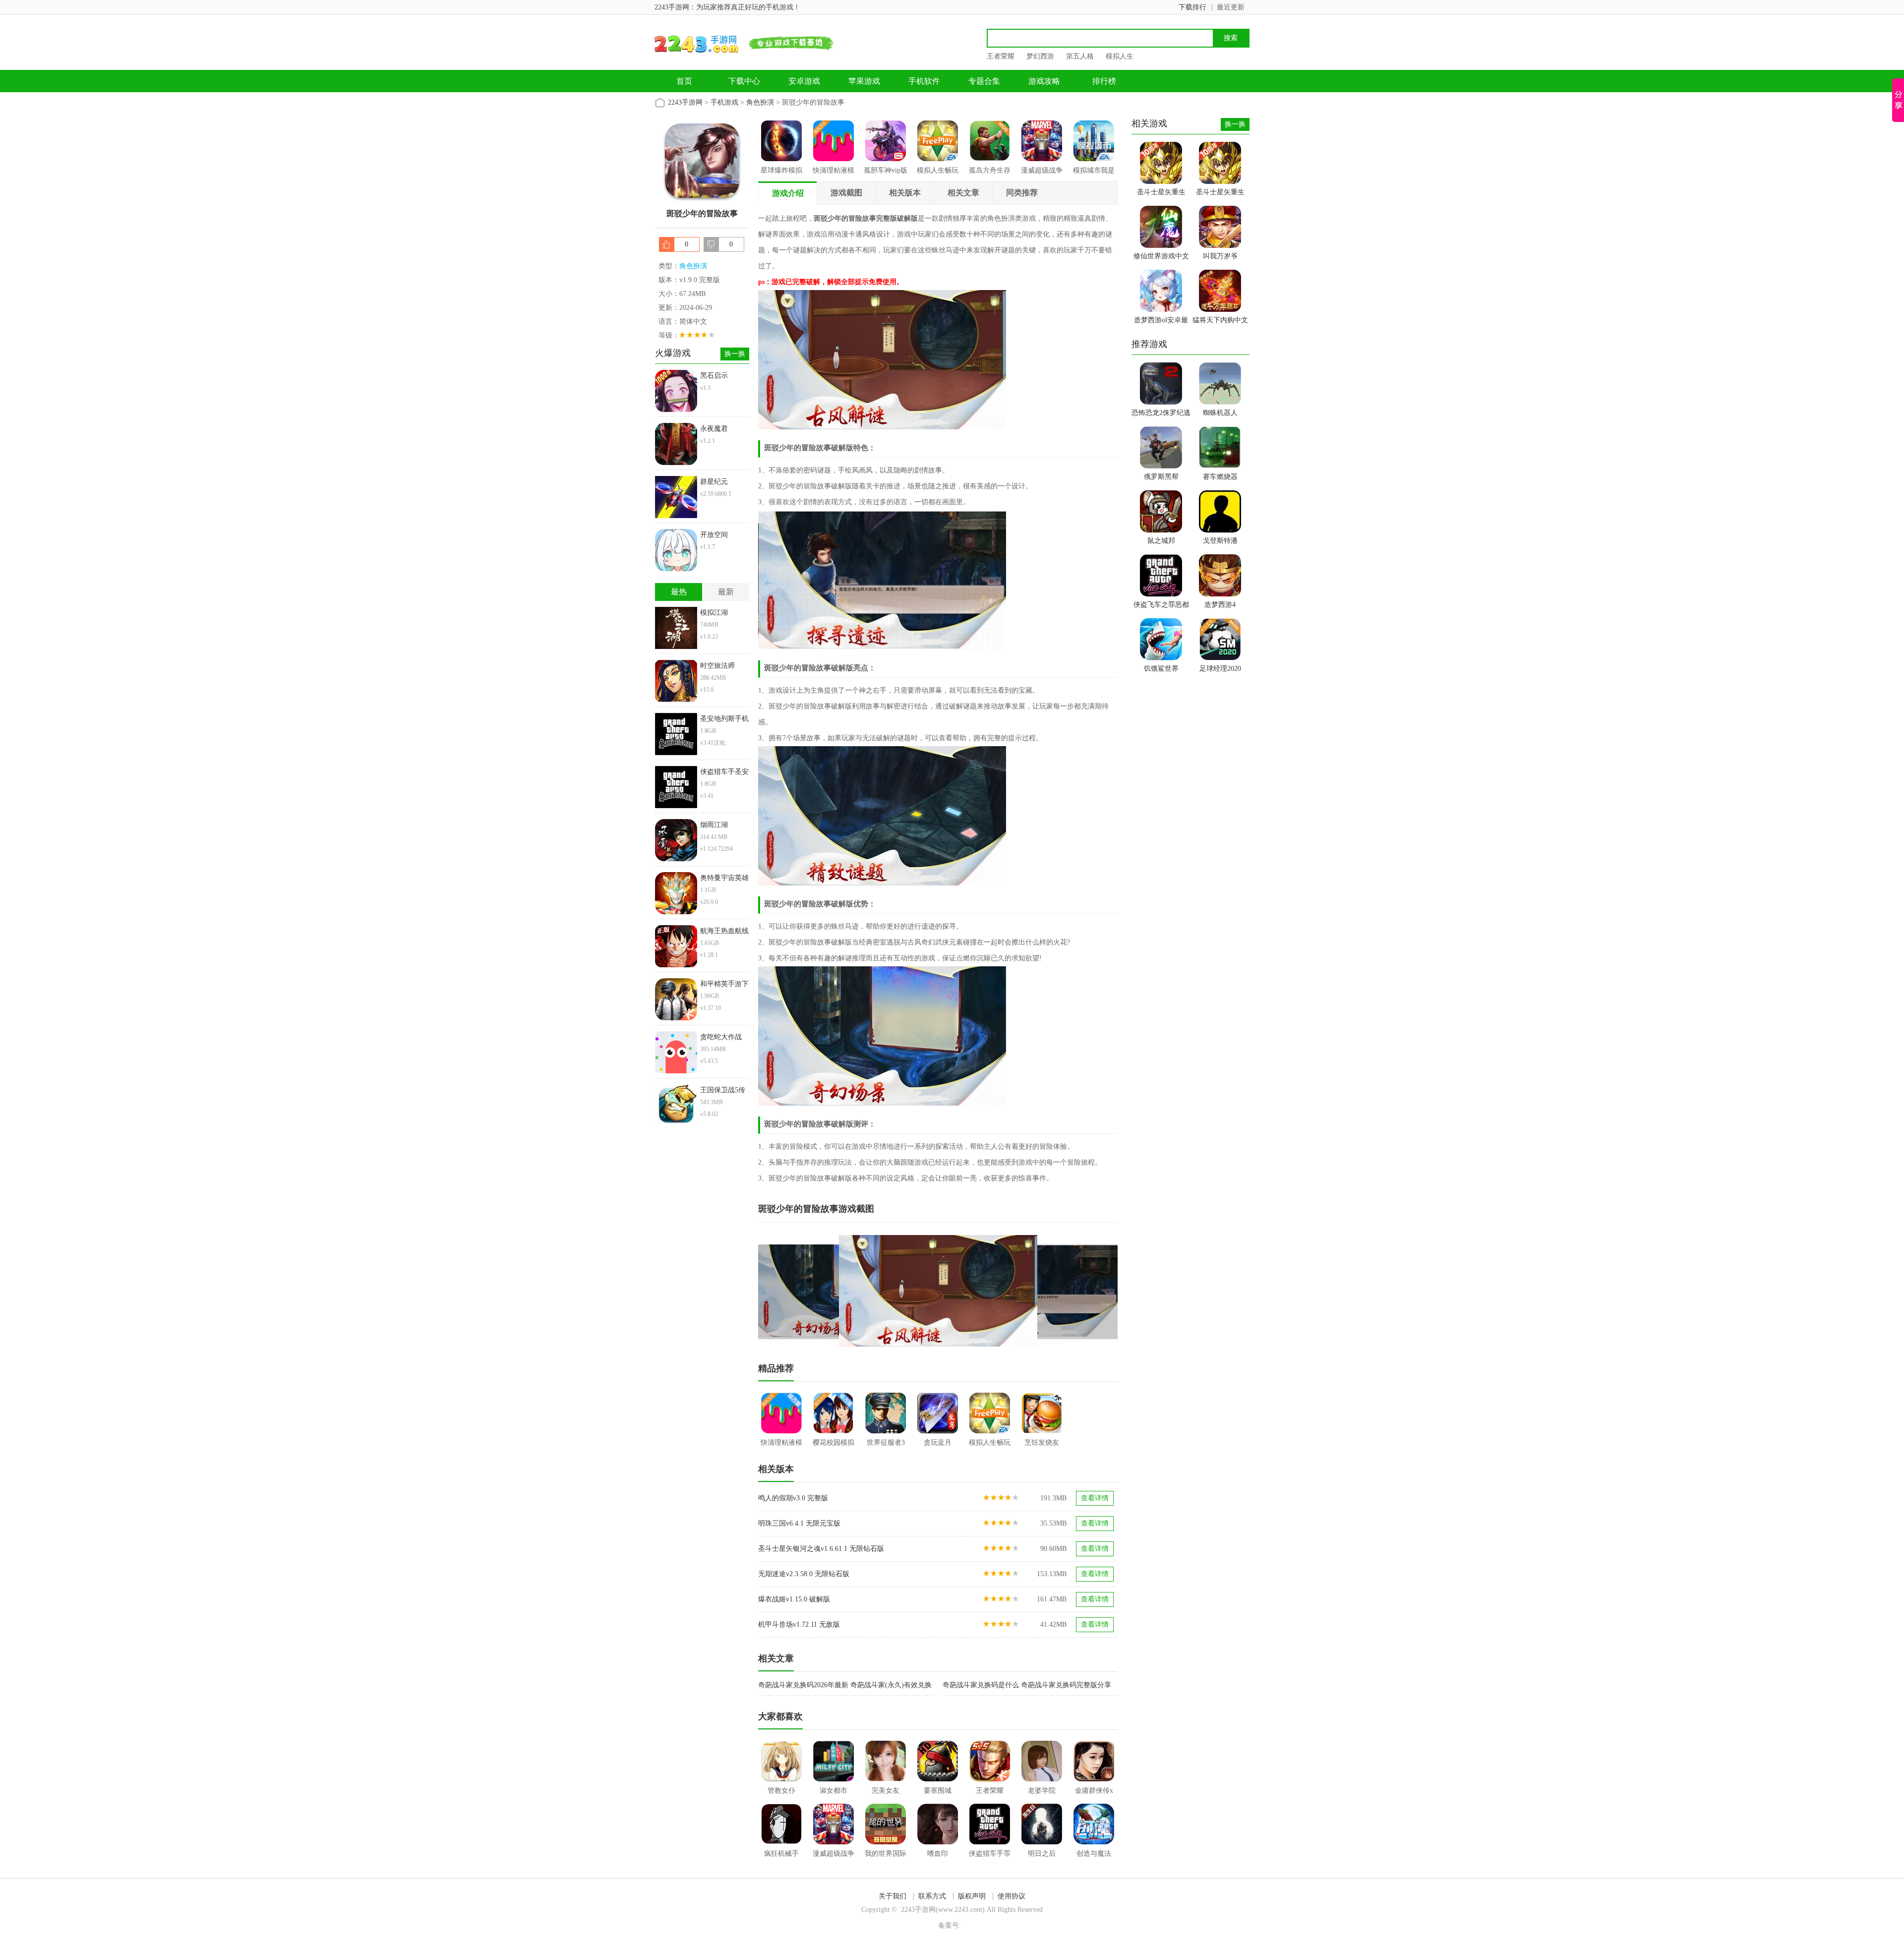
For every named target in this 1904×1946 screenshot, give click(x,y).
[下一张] (1028, 1291)
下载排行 (1192, 7)
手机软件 (924, 81)
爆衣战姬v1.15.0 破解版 (794, 1599)
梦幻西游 (1040, 56)
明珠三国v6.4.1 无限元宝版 (799, 1523)
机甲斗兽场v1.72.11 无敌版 (799, 1624)
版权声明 (972, 1896)
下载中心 (744, 81)
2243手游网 (685, 102)
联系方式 (932, 1896)
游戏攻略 (1044, 81)
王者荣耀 (1001, 56)
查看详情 (1095, 1498)
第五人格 (1080, 56)
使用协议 (1011, 1896)
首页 (684, 81)
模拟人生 (1120, 56)
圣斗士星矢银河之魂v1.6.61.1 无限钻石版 (821, 1549)
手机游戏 (724, 102)
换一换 (735, 354)
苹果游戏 (864, 81)
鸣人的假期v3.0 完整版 (793, 1498)
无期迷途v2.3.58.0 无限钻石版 (804, 1574)
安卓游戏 (804, 81)
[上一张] (848, 1291)
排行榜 (1104, 81)
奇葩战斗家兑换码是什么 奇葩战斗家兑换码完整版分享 (1027, 1685)
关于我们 (892, 1896)
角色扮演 (760, 102)
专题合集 (984, 81)
